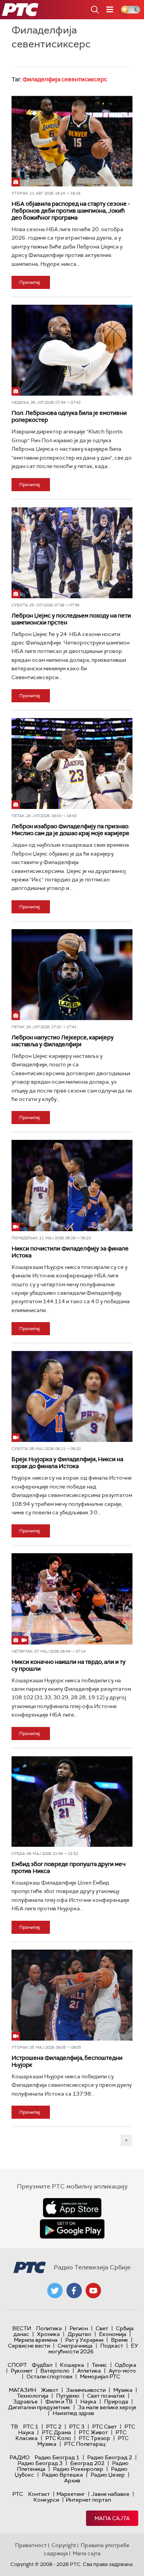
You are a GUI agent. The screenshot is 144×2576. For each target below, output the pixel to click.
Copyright (64, 2545)
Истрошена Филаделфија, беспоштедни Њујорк (67, 2061)
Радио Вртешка (62, 2475)
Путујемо (68, 2396)
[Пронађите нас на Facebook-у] (74, 2291)
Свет (102, 2328)
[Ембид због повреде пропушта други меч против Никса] (72, 1801)
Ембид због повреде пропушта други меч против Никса (69, 1868)
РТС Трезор (94, 2438)
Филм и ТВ (59, 2401)
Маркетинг (71, 2494)
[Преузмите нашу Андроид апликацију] (72, 2229)
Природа (116, 2401)
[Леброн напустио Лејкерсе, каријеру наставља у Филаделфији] (72, 975)
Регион (79, 2328)
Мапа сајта (112, 2518)
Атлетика (89, 2371)
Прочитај (30, 282)
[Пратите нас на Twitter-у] (55, 2291)
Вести (22, 2328)
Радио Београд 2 (110, 2457)
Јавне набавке (110, 2494)
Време (119, 2340)
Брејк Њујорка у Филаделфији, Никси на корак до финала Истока (67, 1463)
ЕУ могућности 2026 (93, 2349)
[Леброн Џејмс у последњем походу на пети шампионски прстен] (72, 552)
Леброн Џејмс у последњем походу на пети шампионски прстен (71, 619)
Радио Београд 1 (57, 2457)
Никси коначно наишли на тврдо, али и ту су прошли (69, 1665)
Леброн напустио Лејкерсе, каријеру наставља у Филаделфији (63, 1041)
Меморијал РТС (100, 2376)
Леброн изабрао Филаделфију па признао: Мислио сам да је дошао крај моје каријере (70, 830)
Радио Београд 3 (40, 2463)
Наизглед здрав (73, 2413)
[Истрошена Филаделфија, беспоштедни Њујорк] (72, 1995)
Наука (88, 2401)
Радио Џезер (108, 2475)
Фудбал (42, 2365)
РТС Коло (58, 2438)
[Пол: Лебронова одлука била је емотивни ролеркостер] (72, 350)
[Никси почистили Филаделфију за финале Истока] (72, 1185)
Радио (20, 2457)
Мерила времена (36, 2340)
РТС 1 (31, 2427)
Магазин (22, 2390)
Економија (113, 2334)
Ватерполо (55, 2371)
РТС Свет (104, 2427)
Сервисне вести (29, 2346)
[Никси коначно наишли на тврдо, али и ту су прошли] (72, 1599)
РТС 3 (77, 2427)
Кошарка (72, 2365)
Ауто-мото (122, 2371)
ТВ (14, 2427)
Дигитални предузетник (39, 2407)
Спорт (17, 2365)
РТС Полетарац (85, 2444)
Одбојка (126, 2365)
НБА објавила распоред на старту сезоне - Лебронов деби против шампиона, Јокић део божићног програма (71, 211)
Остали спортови (49, 2376)
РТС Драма (56, 2432)
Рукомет (22, 2371)
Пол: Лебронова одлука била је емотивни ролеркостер (69, 416)
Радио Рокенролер (78, 2469)
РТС (18, 2494)
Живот (50, 2390)
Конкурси (46, 2500)
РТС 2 (54, 2427)
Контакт (39, 2494)
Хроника (48, 2334)
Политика (49, 2328)
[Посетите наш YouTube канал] (93, 2291)
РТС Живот (93, 2432)
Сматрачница (75, 2346)
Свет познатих (106, 2396)
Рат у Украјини (84, 2340)
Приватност (31, 2545)
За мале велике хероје (107, 2407)
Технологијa (33, 2396)
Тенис (99, 2365)
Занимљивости (86, 2390)
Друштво (79, 2334)
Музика (123, 2390)
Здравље (25, 2401)
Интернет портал (88, 2500)
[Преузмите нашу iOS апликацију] (72, 2208)
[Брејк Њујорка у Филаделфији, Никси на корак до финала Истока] (72, 1396)
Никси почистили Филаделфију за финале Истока (70, 1252)
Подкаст (112, 2346)
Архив (72, 2480)
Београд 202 (87, 2463)
